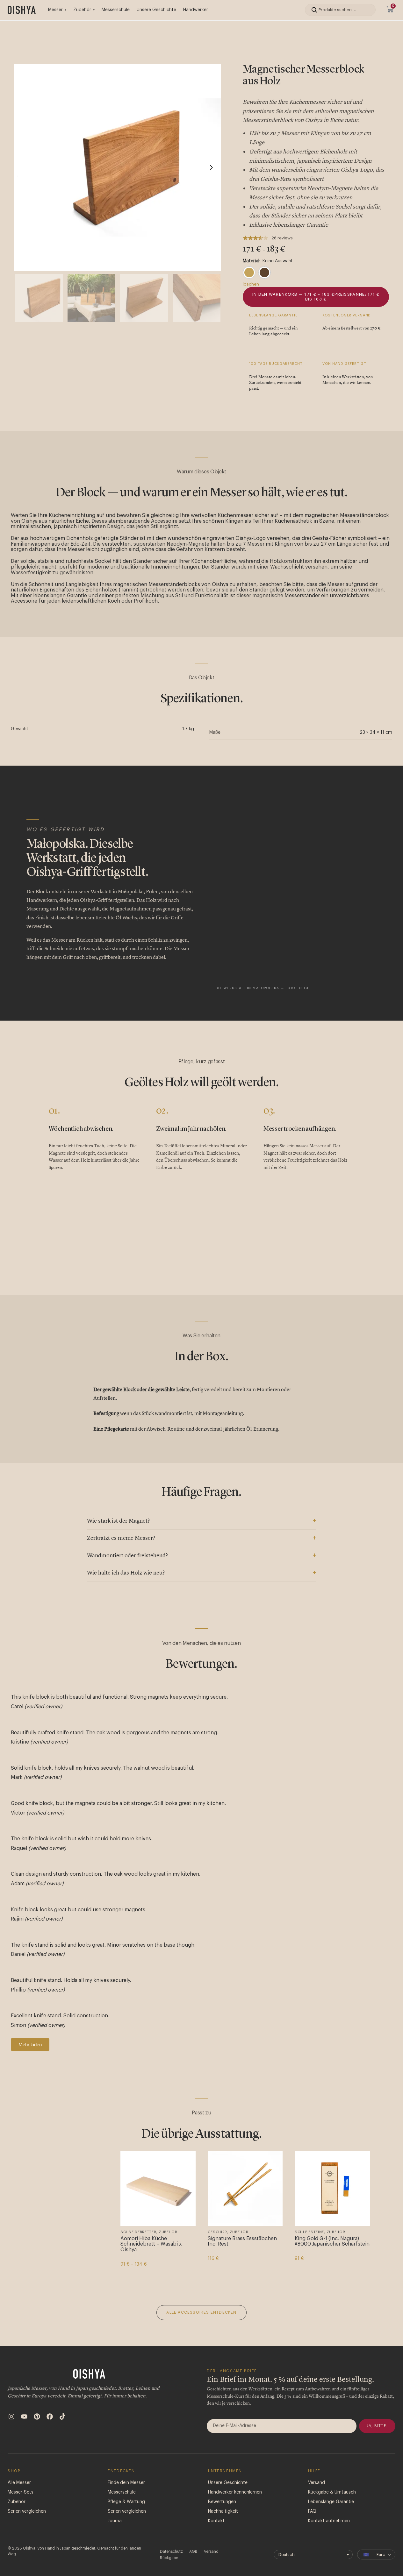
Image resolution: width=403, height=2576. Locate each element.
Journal (115, 2526)
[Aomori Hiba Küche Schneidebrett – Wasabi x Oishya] (158, 2189)
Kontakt (216, 2526)
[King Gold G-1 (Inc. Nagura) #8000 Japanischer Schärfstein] (332, 2189)
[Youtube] (24, 2422)
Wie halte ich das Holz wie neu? (126, 1573)
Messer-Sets (21, 2498)
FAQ (312, 2517)
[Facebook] (50, 2422)
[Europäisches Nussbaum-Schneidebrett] (71, 2189)
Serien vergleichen (27, 2517)
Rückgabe (169, 2563)
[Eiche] (249, 272)
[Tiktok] (62, 2422)
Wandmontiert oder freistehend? (127, 1556)
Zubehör (82, 10)
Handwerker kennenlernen (235, 2498)
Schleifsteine (309, 2232)
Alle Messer (19, 2488)
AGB (193, 2557)
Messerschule (116, 10)
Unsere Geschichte (156, 10)
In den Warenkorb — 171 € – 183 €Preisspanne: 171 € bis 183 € (316, 297)
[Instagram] (11, 2422)
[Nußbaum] (264, 272)
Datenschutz (171, 2557)
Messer (55, 10)
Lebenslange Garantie (331, 2507)
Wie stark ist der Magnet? (118, 1521)
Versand (317, 2488)
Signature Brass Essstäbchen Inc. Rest (242, 2241)
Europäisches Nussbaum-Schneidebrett (64, 2241)
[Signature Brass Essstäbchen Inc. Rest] (245, 2189)
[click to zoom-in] (118, 167)
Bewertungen (222, 2507)
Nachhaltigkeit (223, 2517)
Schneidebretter (51, 2232)
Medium (63, 2273)
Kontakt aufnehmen (329, 2526)
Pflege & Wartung (126, 2507)
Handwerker (196, 10)
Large (42, 2273)
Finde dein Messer (126, 2488)
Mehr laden (30, 2045)
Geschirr (218, 2232)
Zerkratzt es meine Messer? (121, 1538)
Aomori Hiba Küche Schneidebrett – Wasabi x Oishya (151, 2244)
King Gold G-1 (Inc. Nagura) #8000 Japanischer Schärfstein (332, 2241)
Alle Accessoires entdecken (201, 2318)
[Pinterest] (37, 2422)
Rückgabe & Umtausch (332, 2498)
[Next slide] (211, 167)
